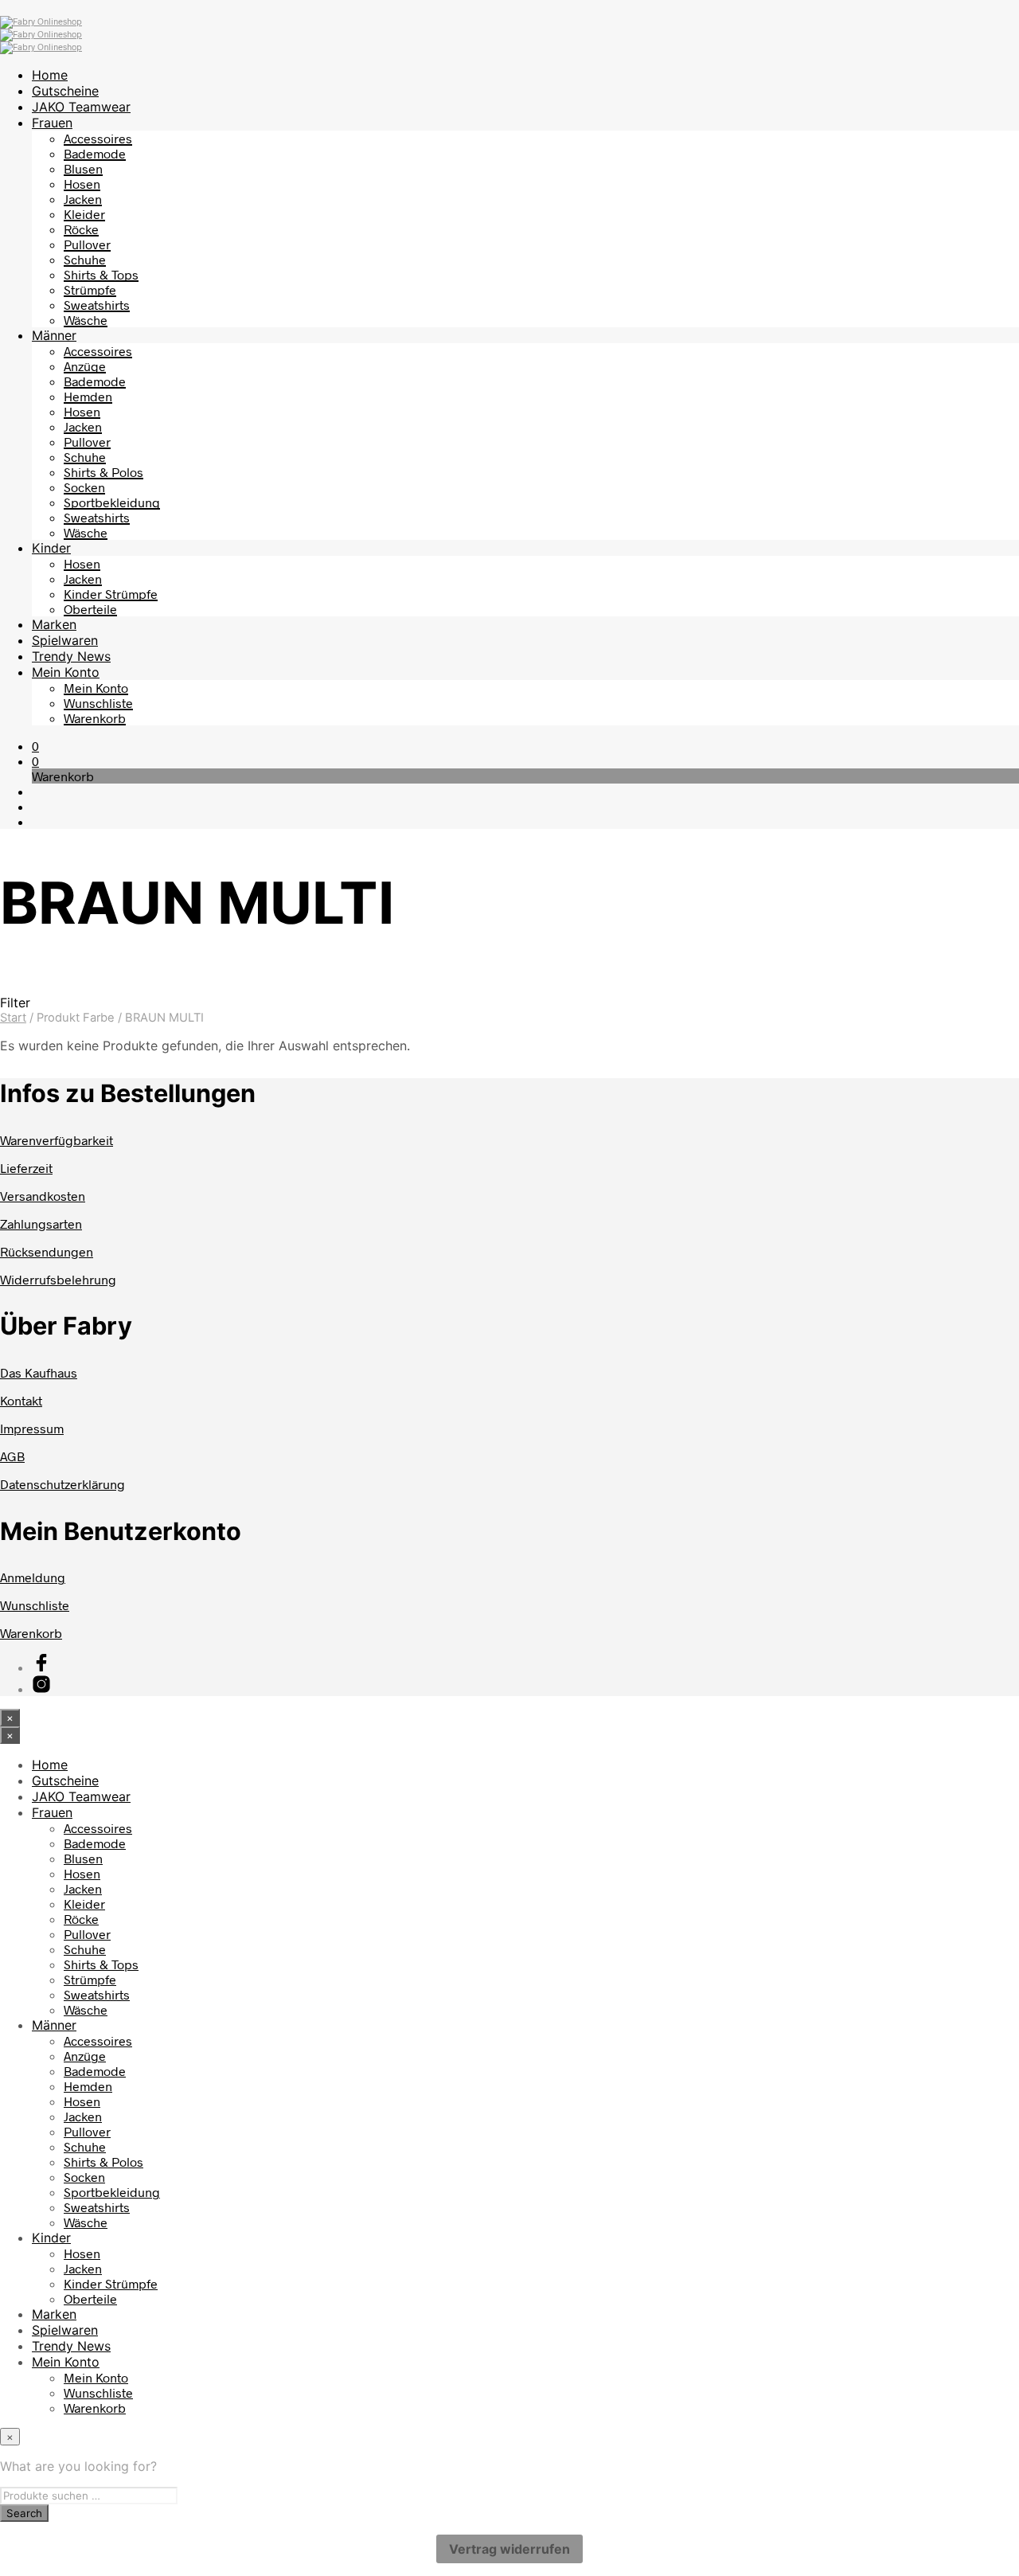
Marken (54, 624)
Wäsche (86, 320)
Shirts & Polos (103, 472)
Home (50, 75)
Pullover (87, 244)
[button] (35, 746)
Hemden (88, 396)
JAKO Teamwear (81, 107)
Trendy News (71, 656)
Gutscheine (65, 91)
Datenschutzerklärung (62, 1484)
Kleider (84, 214)
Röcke (81, 229)
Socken (84, 487)
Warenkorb (95, 718)
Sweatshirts (97, 305)
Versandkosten (43, 1196)
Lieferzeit (26, 1168)
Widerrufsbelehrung (58, 1279)
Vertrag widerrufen (509, 2549)
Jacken (83, 199)
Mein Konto (66, 672)
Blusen (83, 168)
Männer (54, 335)
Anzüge (85, 366)
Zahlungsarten (41, 1224)
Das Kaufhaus (39, 1372)
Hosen (82, 184)
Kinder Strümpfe (111, 594)
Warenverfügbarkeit (57, 1140)
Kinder (51, 548)
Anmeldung (33, 1577)
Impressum (32, 1428)
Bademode (95, 153)
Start (13, 1018)
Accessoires (98, 138)
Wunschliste (98, 703)
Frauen (52, 123)
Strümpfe (90, 289)
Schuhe (85, 259)
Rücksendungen (47, 1251)
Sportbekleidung (112, 502)
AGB (12, 1456)
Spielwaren (65, 640)
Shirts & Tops (101, 274)
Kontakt (21, 1400)
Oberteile (90, 609)
